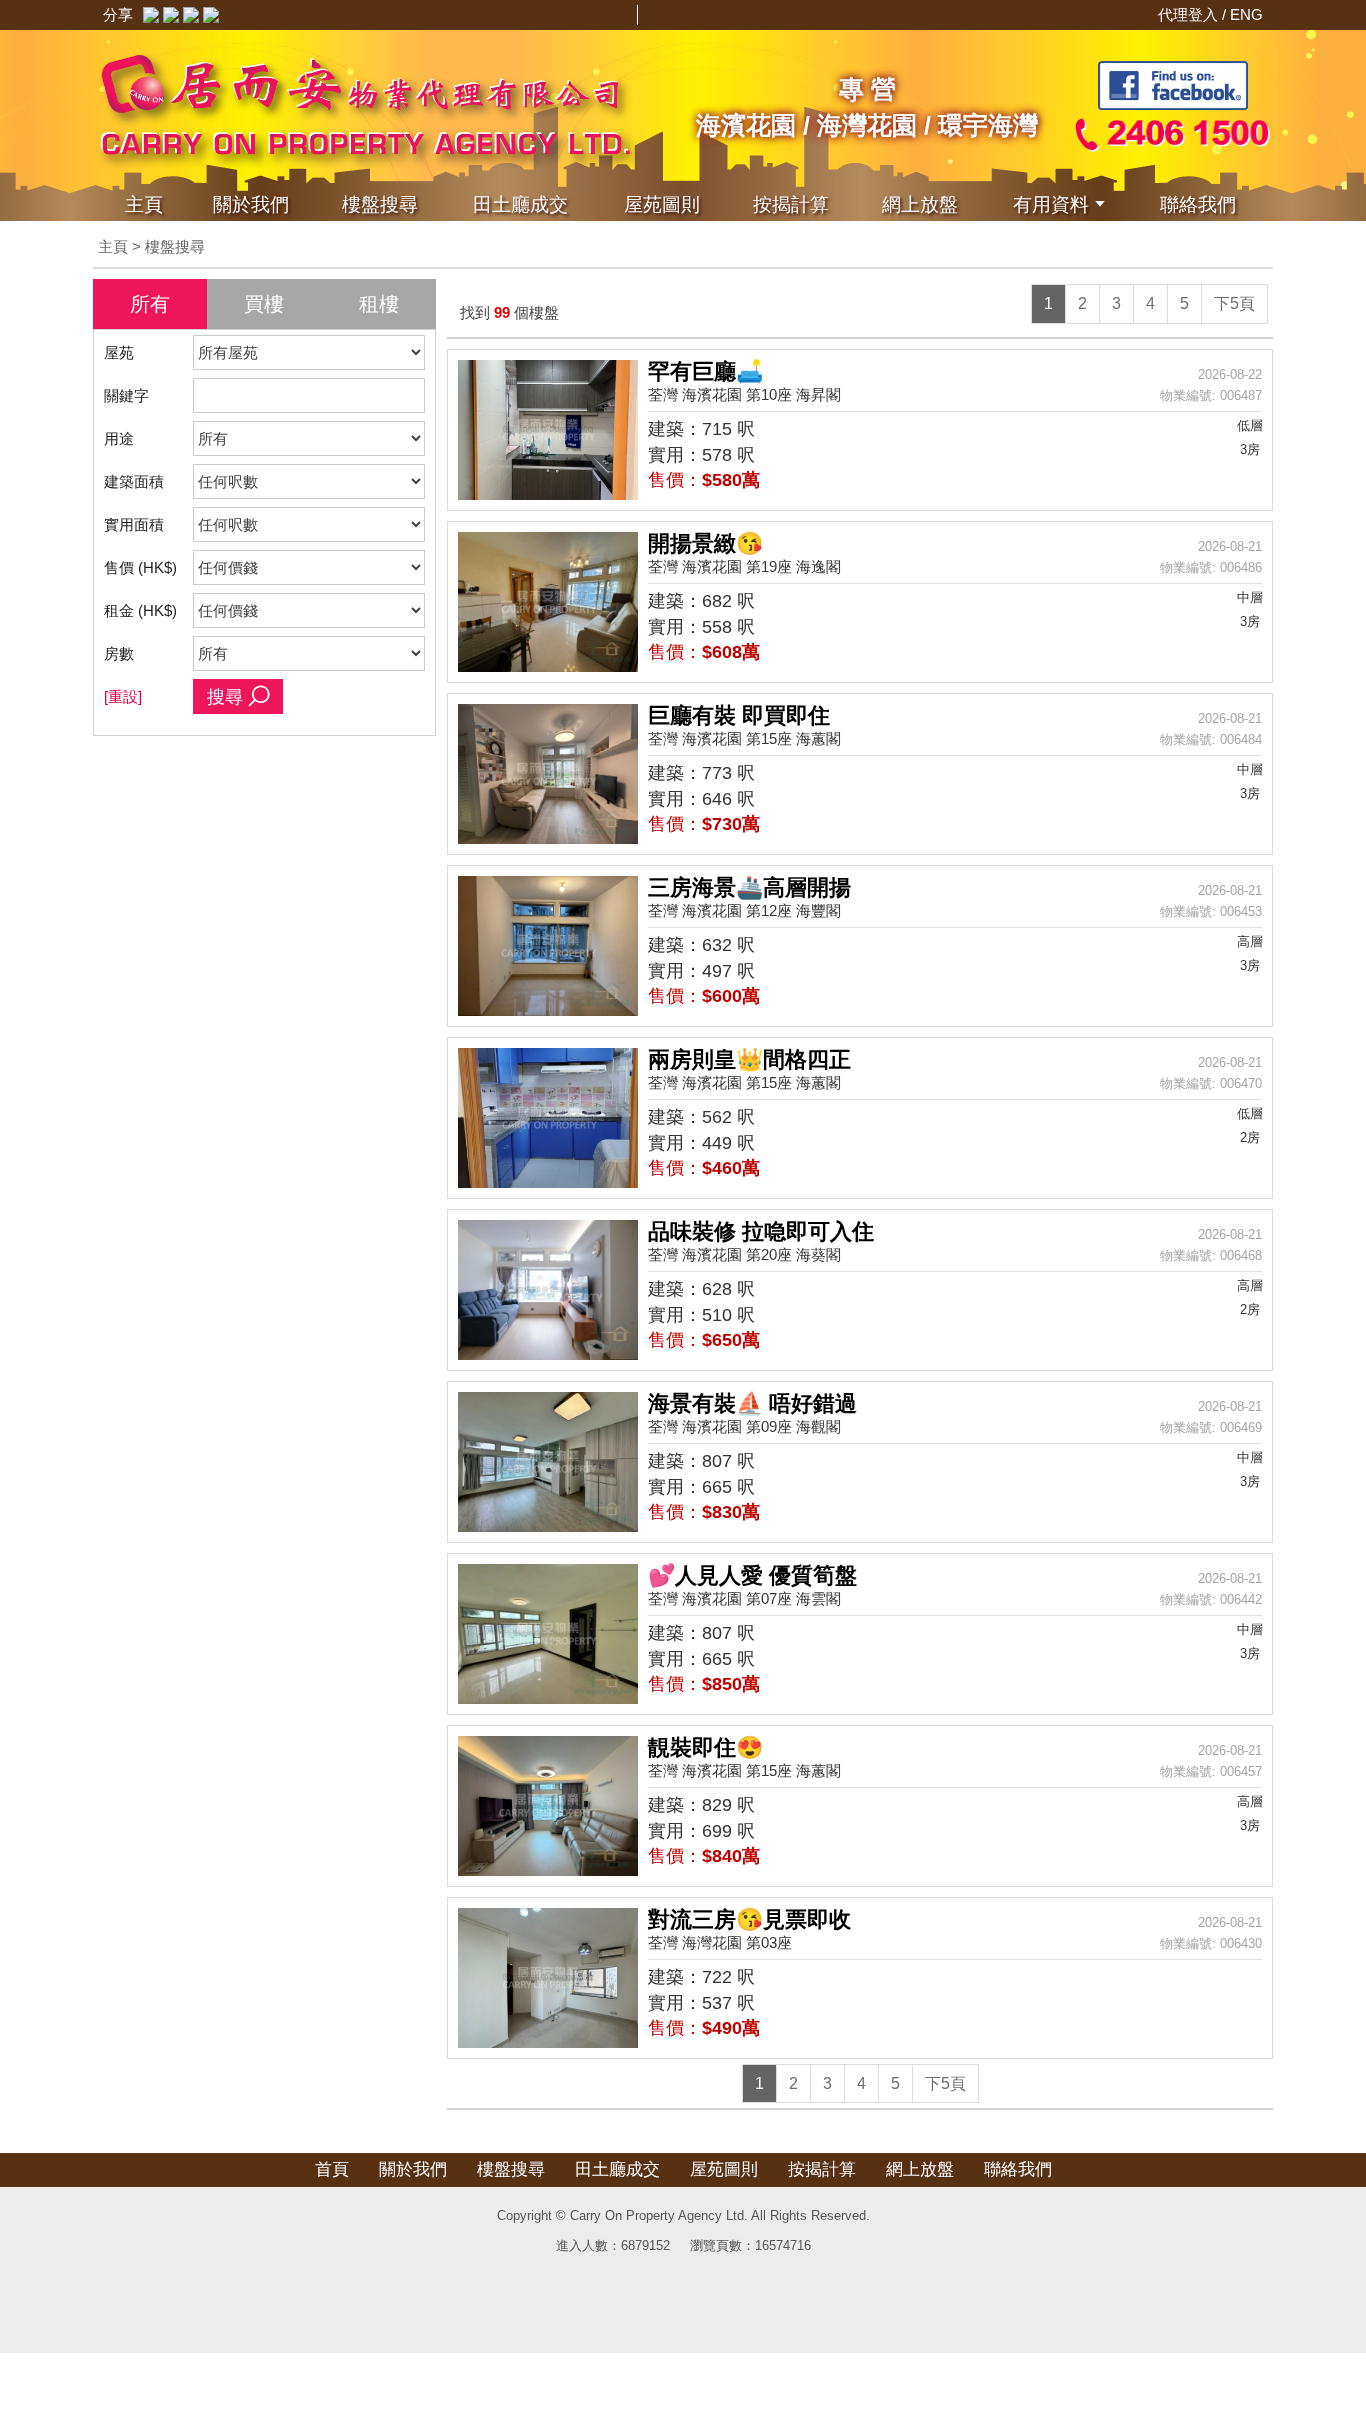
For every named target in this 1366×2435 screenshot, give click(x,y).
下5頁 (1234, 303)
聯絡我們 (1198, 204)
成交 (520, 204)
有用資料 (1051, 204)
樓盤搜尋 (380, 204)
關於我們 (251, 204)
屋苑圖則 (662, 204)
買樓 (264, 304)
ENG (1246, 14)
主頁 (144, 204)
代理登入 (1190, 14)
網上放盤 (920, 204)
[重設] (123, 696)
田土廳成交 (617, 2169)
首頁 (332, 2169)
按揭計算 (791, 204)
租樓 (379, 304)
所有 (150, 304)
